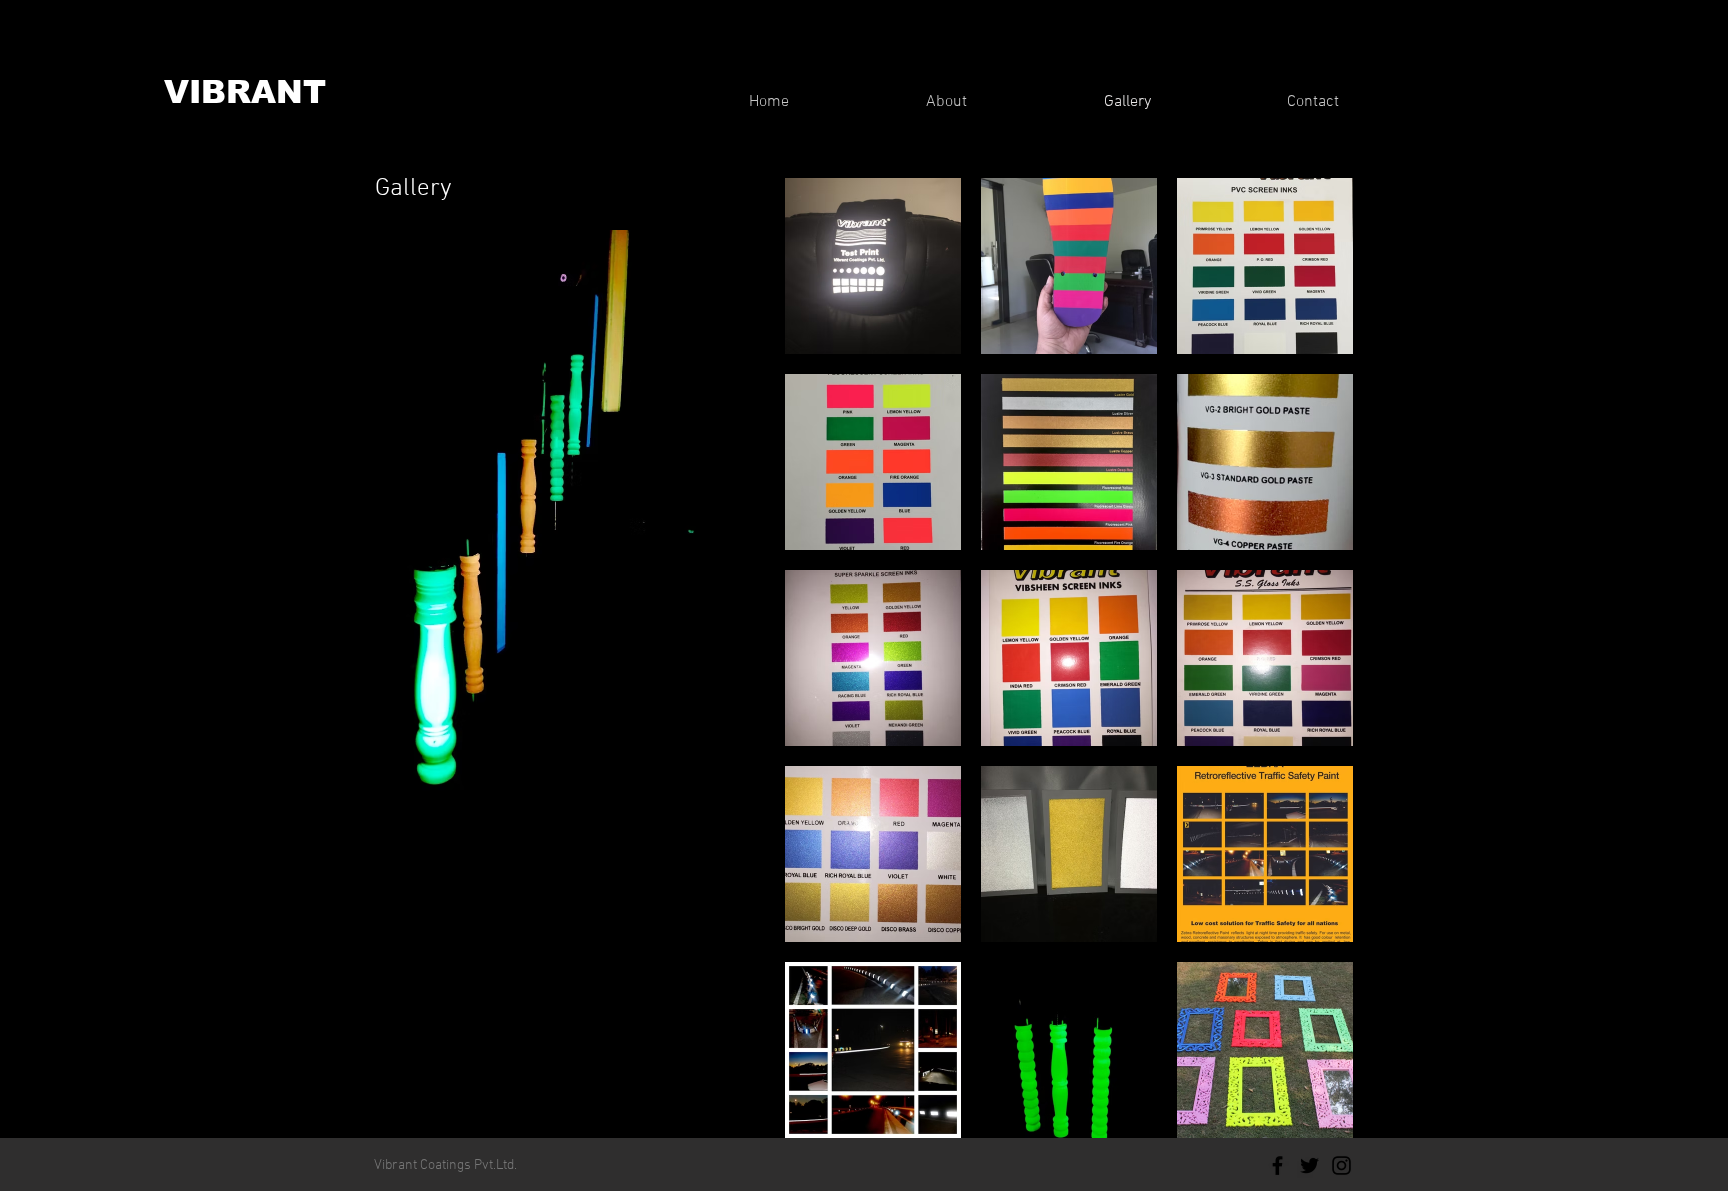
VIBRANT (245, 92)
